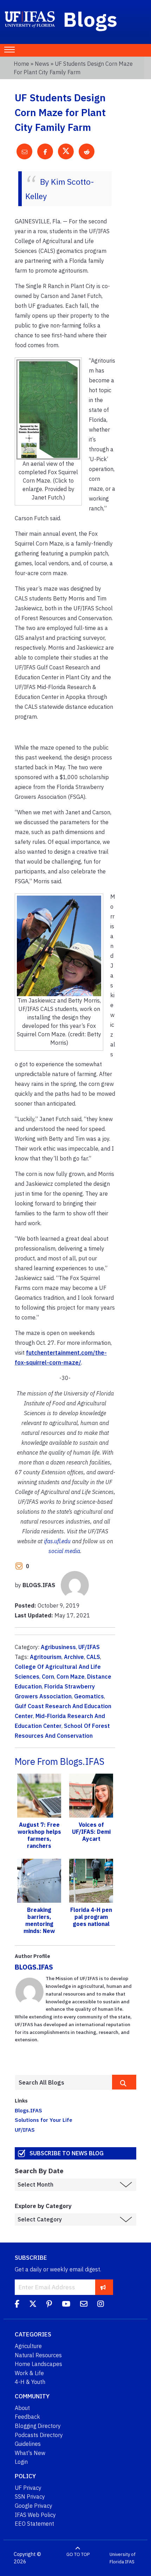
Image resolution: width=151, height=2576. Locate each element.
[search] (124, 2082)
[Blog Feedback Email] (84, 2305)
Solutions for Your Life (44, 2120)
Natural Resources (38, 2355)
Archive (74, 1657)
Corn (48, 1677)
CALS (93, 1657)
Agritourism (46, 1657)
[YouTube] (66, 2305)
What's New (30, 2453)
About (22, 2408)
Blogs (90, 19)
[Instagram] (101, 2305)
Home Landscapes (38, 2364)
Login (21, 2462)
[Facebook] (17, 2305)
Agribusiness (58, 1647)
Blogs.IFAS (28, 2110)
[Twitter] (33, 2305)
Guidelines (28, 2444)
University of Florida (123, 2558)
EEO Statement (34, 2524)
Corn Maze (71, 1677)
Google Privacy (34, 2506)
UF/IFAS (89, 1647)
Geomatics (89, 1696)
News (42, 64)
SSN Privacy (30, 2497)
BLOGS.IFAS (34, 1967)
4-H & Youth (30, 2382)
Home (21, 64)
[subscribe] (103, 2287)
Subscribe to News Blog (67, 2153)
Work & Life (29, 2373)
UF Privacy (28, 2488)
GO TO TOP (78, 2554)
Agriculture (28, 2346)
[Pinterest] (49, 2305)
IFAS (130, 2562)
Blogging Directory (38, 2426)
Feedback (27, 2417)
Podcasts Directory (39, 2435)
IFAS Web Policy (35, 2515)
